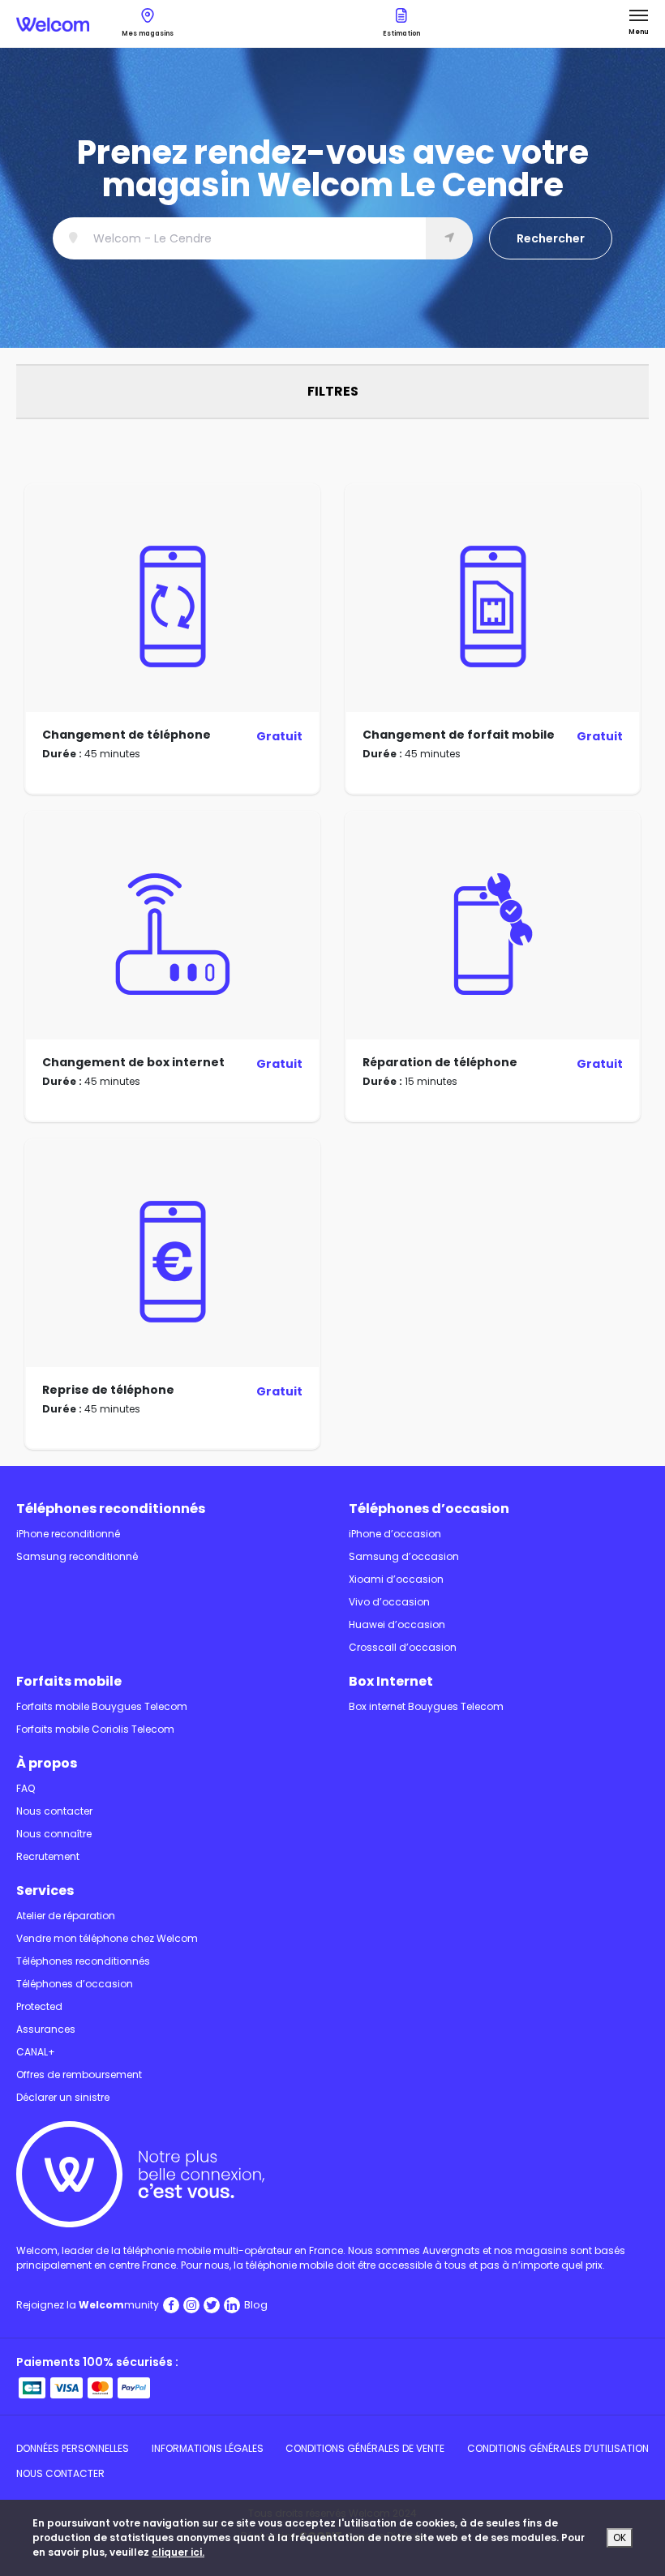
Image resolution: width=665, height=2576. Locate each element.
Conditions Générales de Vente (365, 2448)
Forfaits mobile (69, 1681)
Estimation (401, 34)
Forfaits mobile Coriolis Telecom (95, 1729)
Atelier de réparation (66, 1916)
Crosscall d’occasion (403, 1647)
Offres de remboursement (79, 2075)
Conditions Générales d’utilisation (558, 2448)
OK (620, 2537)
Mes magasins (148, 34)
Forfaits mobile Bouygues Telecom (102, 1706)
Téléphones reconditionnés (111, 1509)
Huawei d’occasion (397, 1624)
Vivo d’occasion (389, 1602)
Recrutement (48, 1856)
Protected (39, 2006)
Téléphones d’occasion (429, 1509)
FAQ (26, 1788)
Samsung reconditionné (77, 1556)
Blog (256, 2305)
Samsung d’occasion (404, 1556)
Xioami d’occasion (396, 1579)
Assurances (46, 2029)
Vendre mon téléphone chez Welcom (107, 1938)
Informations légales (208, 2448)
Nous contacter (54, 1811)
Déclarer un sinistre (63, 2097)
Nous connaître (54, 1834)
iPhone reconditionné (68, 1534)
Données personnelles (73, 2448)
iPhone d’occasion (395, 1534)
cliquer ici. (178, 2552)
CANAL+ (36, 2052)
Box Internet (391, 1681)
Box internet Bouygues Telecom (426, 1706)
